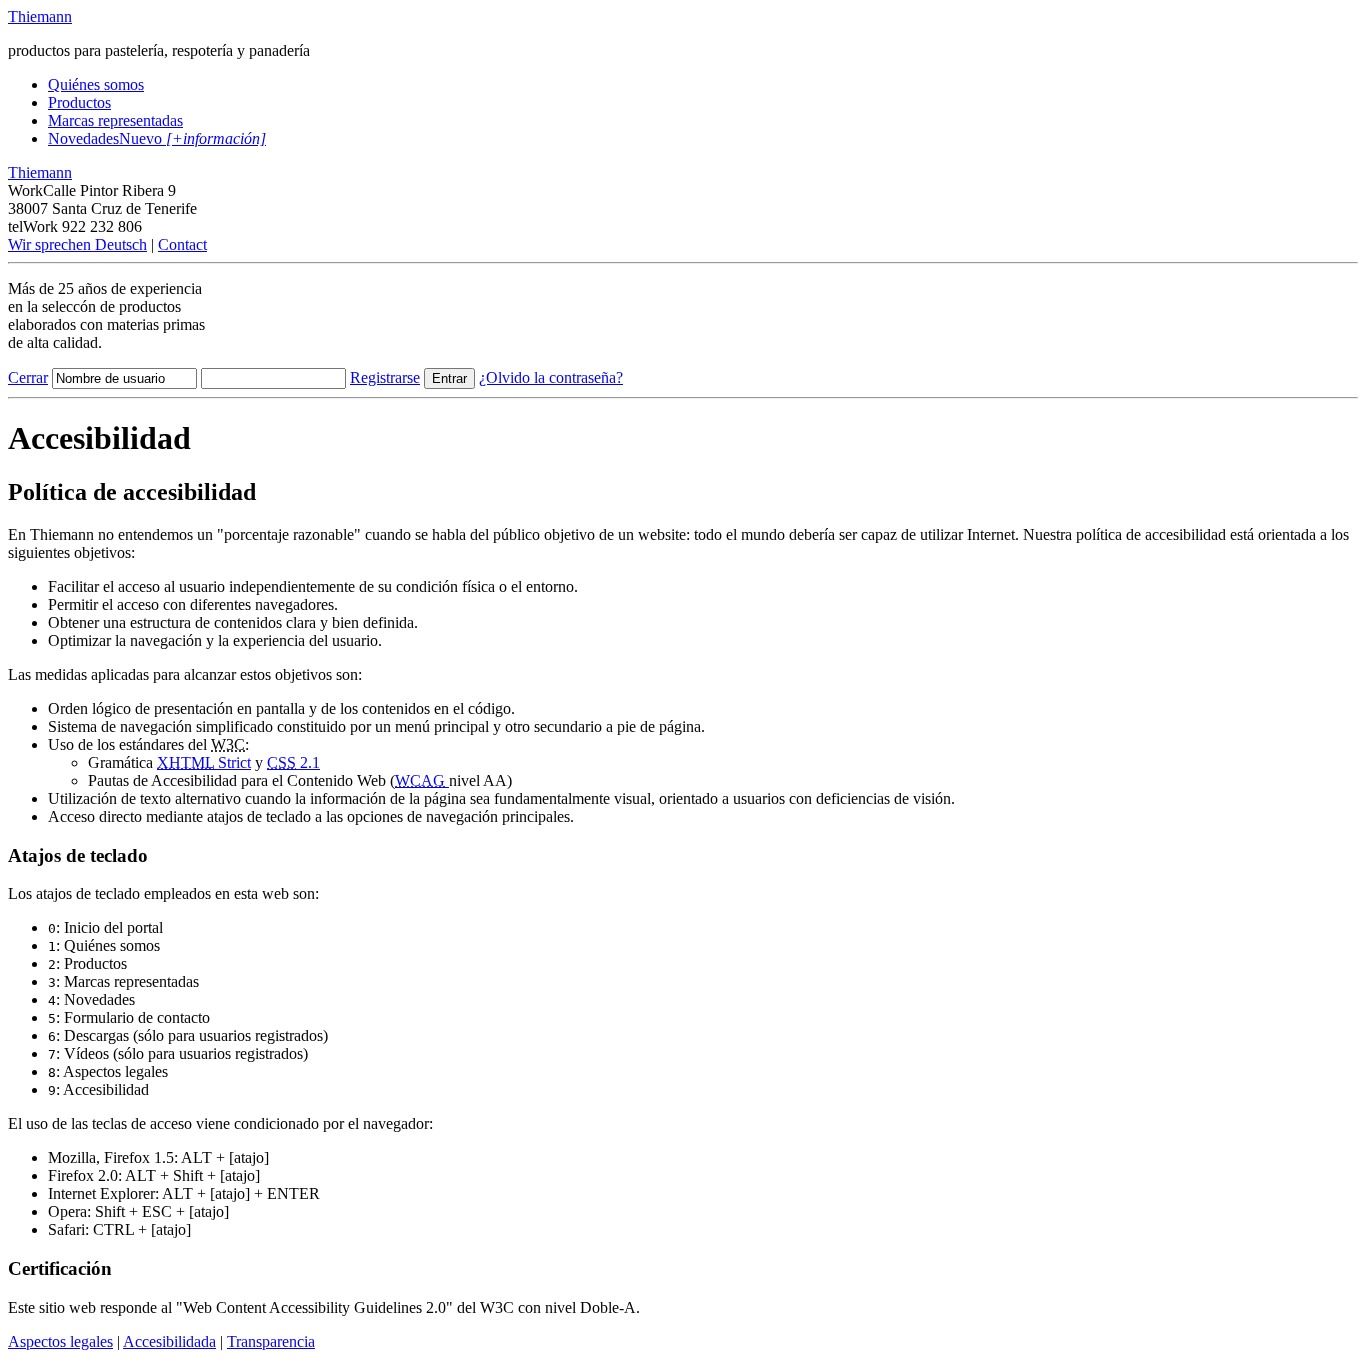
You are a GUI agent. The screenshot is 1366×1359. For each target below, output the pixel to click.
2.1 (293, 762)
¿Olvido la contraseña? (551, 377)
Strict (204, 762)
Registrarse (385, 377)
